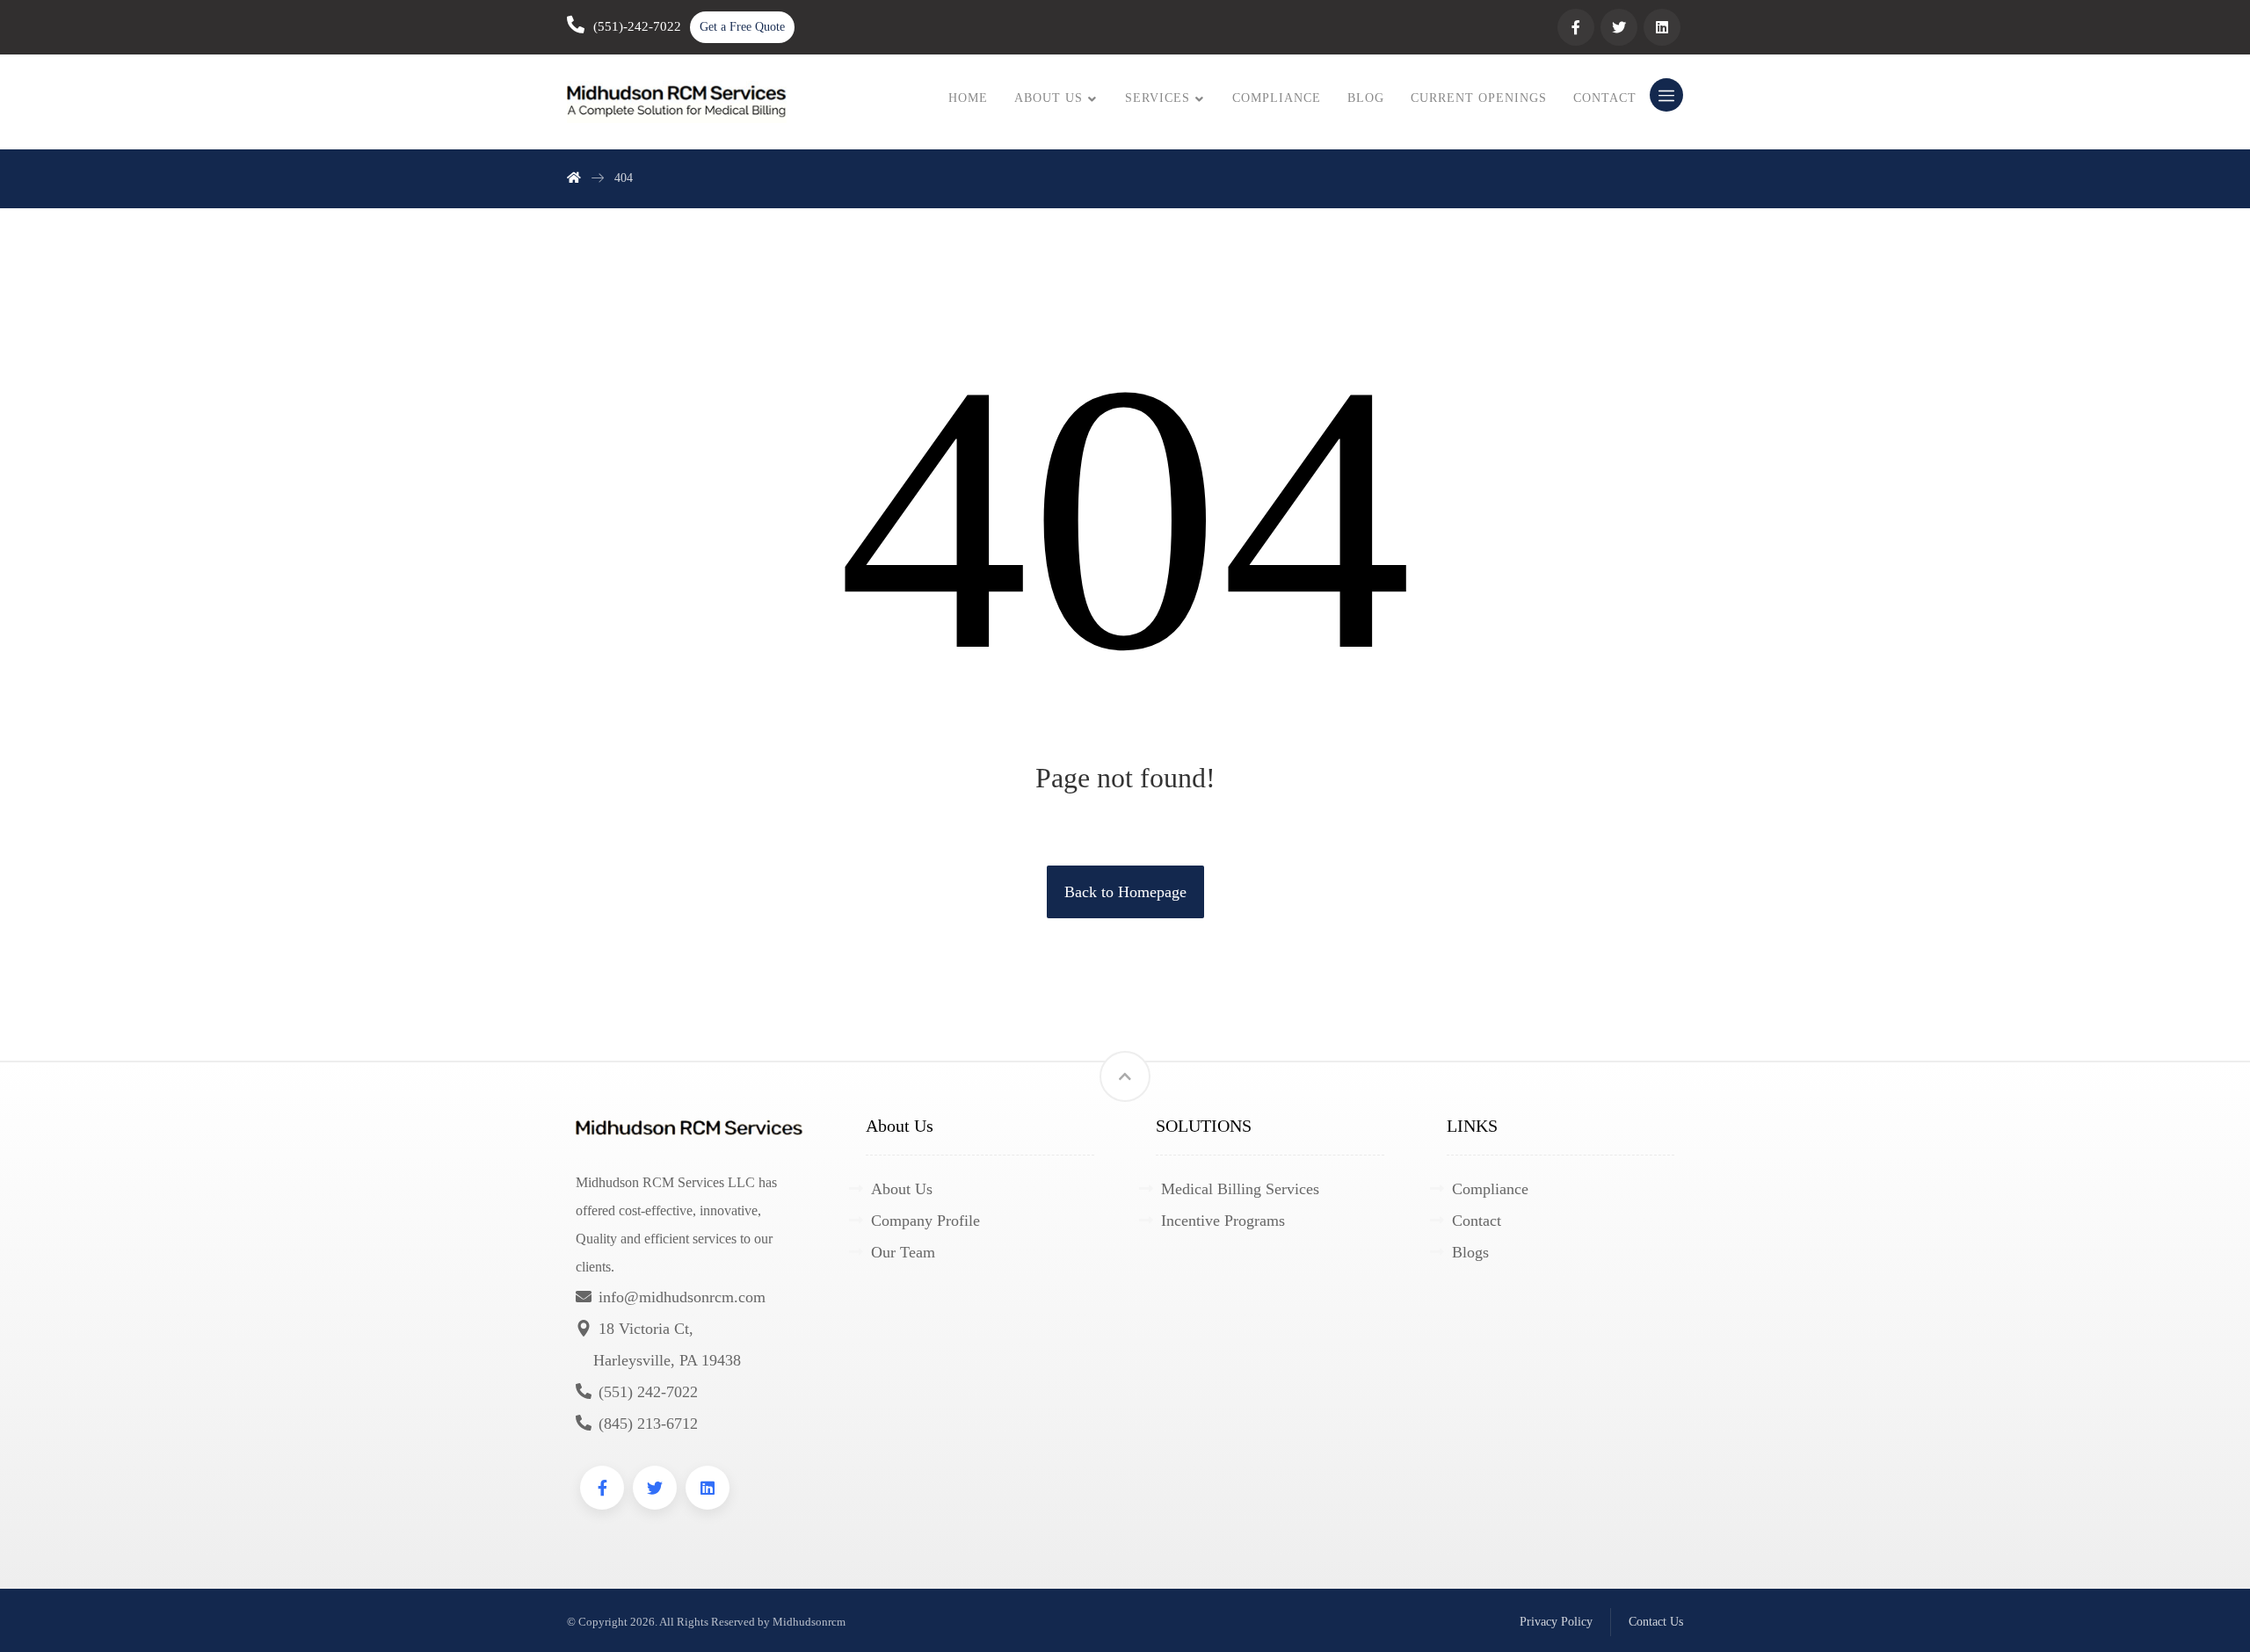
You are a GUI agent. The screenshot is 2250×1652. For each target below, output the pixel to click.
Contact (1477, 1221)
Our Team (903, 1252)
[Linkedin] (1662, 27)
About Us (902, 1189)
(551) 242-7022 (648, 1392)
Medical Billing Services (1240, 1189)
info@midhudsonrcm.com (682, 1297)
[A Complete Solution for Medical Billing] (677, 102)
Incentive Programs (1223, 1221)
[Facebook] (1576, 27)
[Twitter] (1619, 27)
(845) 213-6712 (648, 1424)
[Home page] (574, 178)
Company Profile (925, 1221)
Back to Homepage (1125, 892)
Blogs (1470, 1252)
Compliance (1490, 1189)
